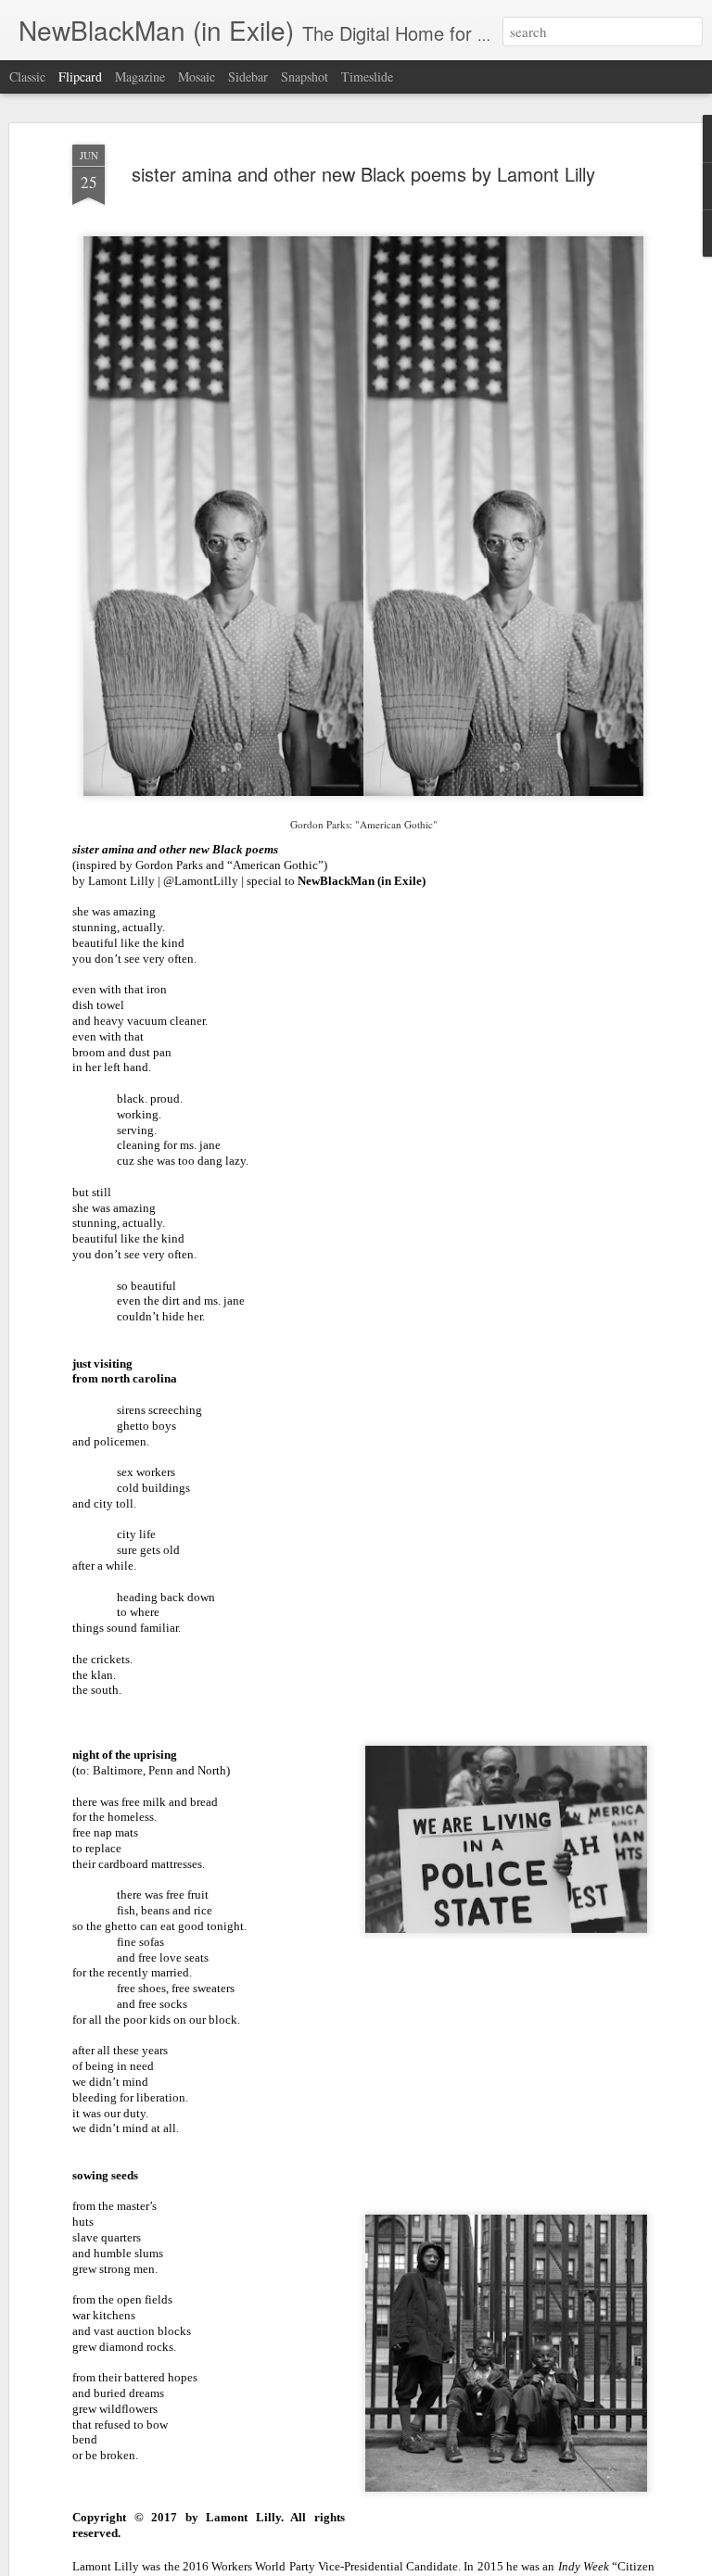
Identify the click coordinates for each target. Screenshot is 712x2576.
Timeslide (367, 76)
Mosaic (197, 76)
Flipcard (80, 76)
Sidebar (248, 76)
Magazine (140, 76)
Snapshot (305, 76)
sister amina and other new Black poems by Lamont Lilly (363, 174)
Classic (27, 76)
